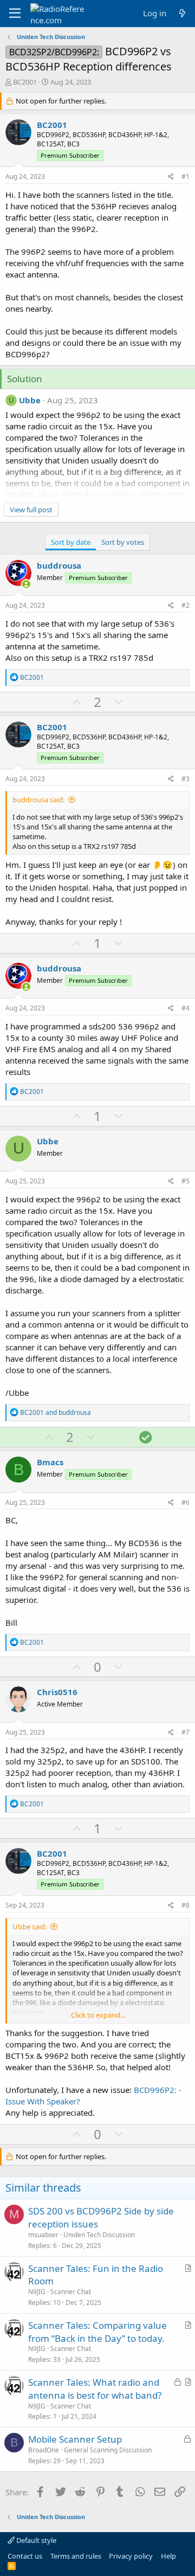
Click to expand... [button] (98, 2015)
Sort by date (71, 542)
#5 (186, 1181)
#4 (186, 1008)
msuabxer (43, 2235)
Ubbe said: (30, 1927)
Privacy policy (131, 2556)
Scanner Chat (71, 2292)
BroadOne (44, 2450)
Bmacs (50, 1462)
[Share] (171, 177)
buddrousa (59, 565)
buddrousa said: (38, 800)
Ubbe (30, 400)
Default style (35, 2540)
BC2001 (25, 82)
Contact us (25, 2556)
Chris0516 (57, 1692)
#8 (186, 1905)
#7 (186, 1732)
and (56, 1412)
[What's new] (182, 13)
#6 (186, 1502)
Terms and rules (76, 2556)
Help (168, 2556)
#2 (186, 605)
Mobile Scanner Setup (75, 2439)
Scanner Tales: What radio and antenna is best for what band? (95, 2389)
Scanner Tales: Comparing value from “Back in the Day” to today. (97, 2332)
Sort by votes (123, 542)
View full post (31, 510)
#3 (186, 779)
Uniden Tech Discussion (99, 2235)
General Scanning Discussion (108, 2450)
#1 (186, 176)
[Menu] (15, 14)
